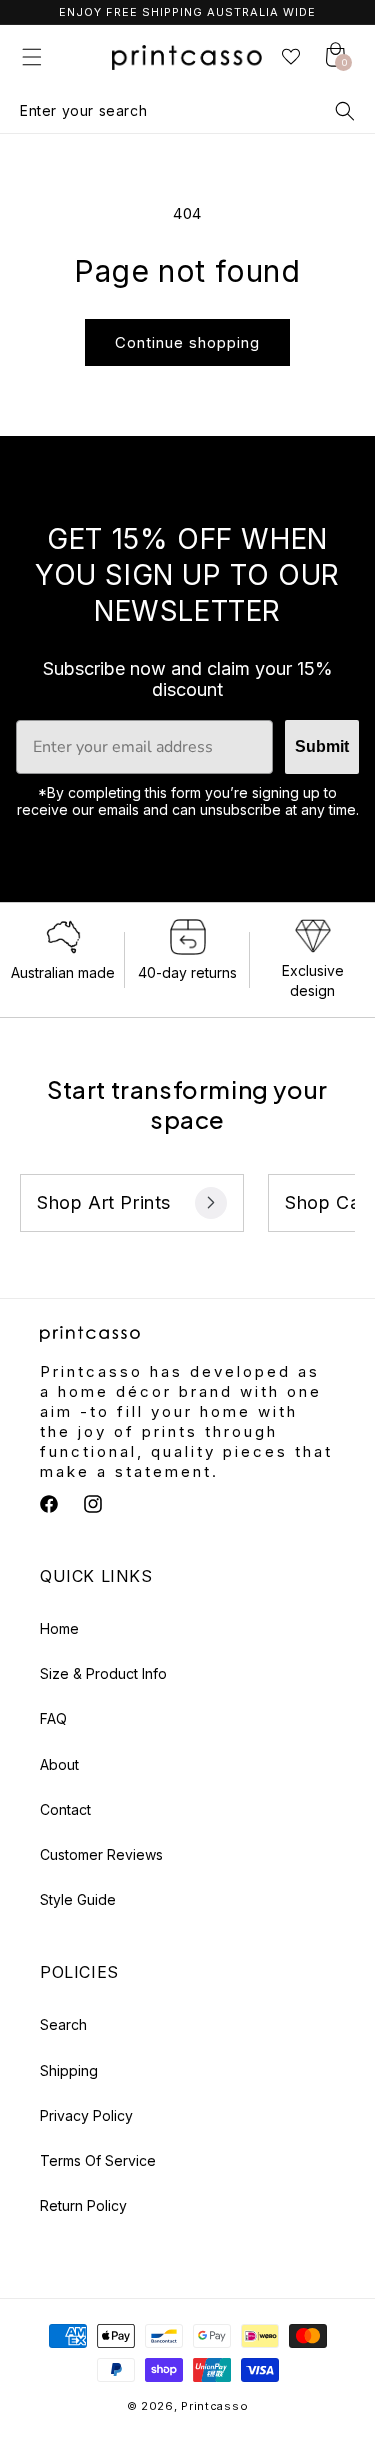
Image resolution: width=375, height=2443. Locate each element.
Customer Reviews (101, 1854)
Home (59, 1628)
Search (63, 2024)
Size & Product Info (103, 1673)
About (59, 1764)
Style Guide (78, 1899)
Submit (322, 746)
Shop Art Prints (104, 1202)
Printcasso (214, 2406)
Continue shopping (187, 342)
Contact (65, 1809)
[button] (32, 57)
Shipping (69, 2070)
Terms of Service (98, 2160)
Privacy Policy (86, 2115)
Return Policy (83, 2205)
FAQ (53, 1718)
